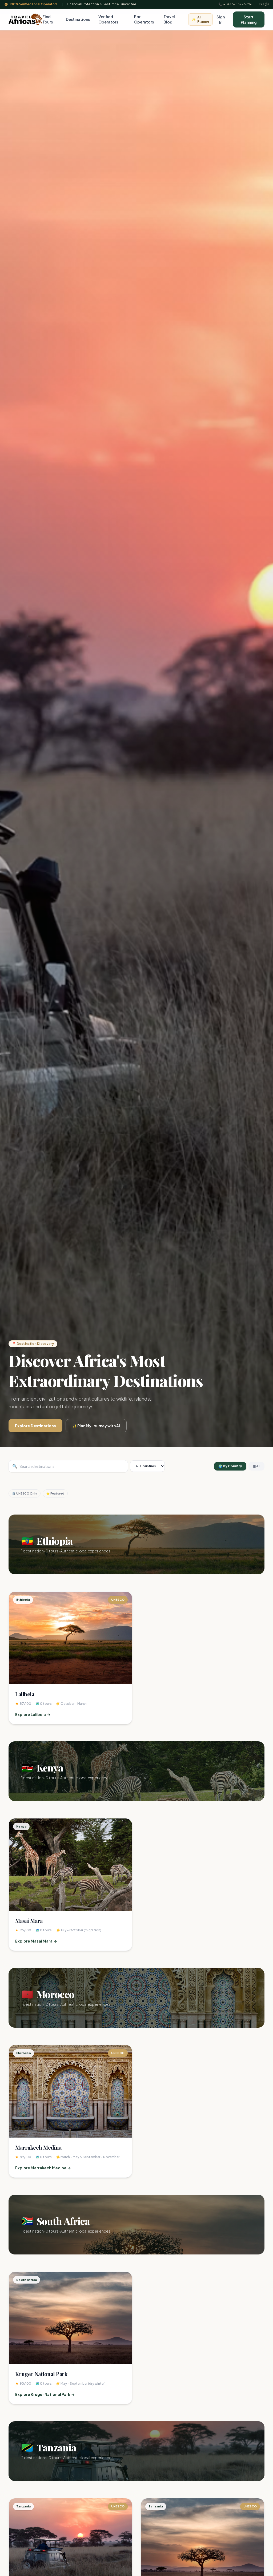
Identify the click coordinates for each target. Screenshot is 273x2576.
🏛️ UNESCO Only (25, 1493)
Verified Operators (108, 19)
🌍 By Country (230, 1466)
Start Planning (249, 19)
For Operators (144, 19)
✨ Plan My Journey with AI (96, 1426)
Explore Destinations (35, 1426)
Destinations (78, 19)
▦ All (256, 1466)
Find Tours (48, 19)
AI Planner (200, 19)
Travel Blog (169, 19)
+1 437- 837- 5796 (235, 4)
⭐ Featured (55, 1493)
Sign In (221, 19)
